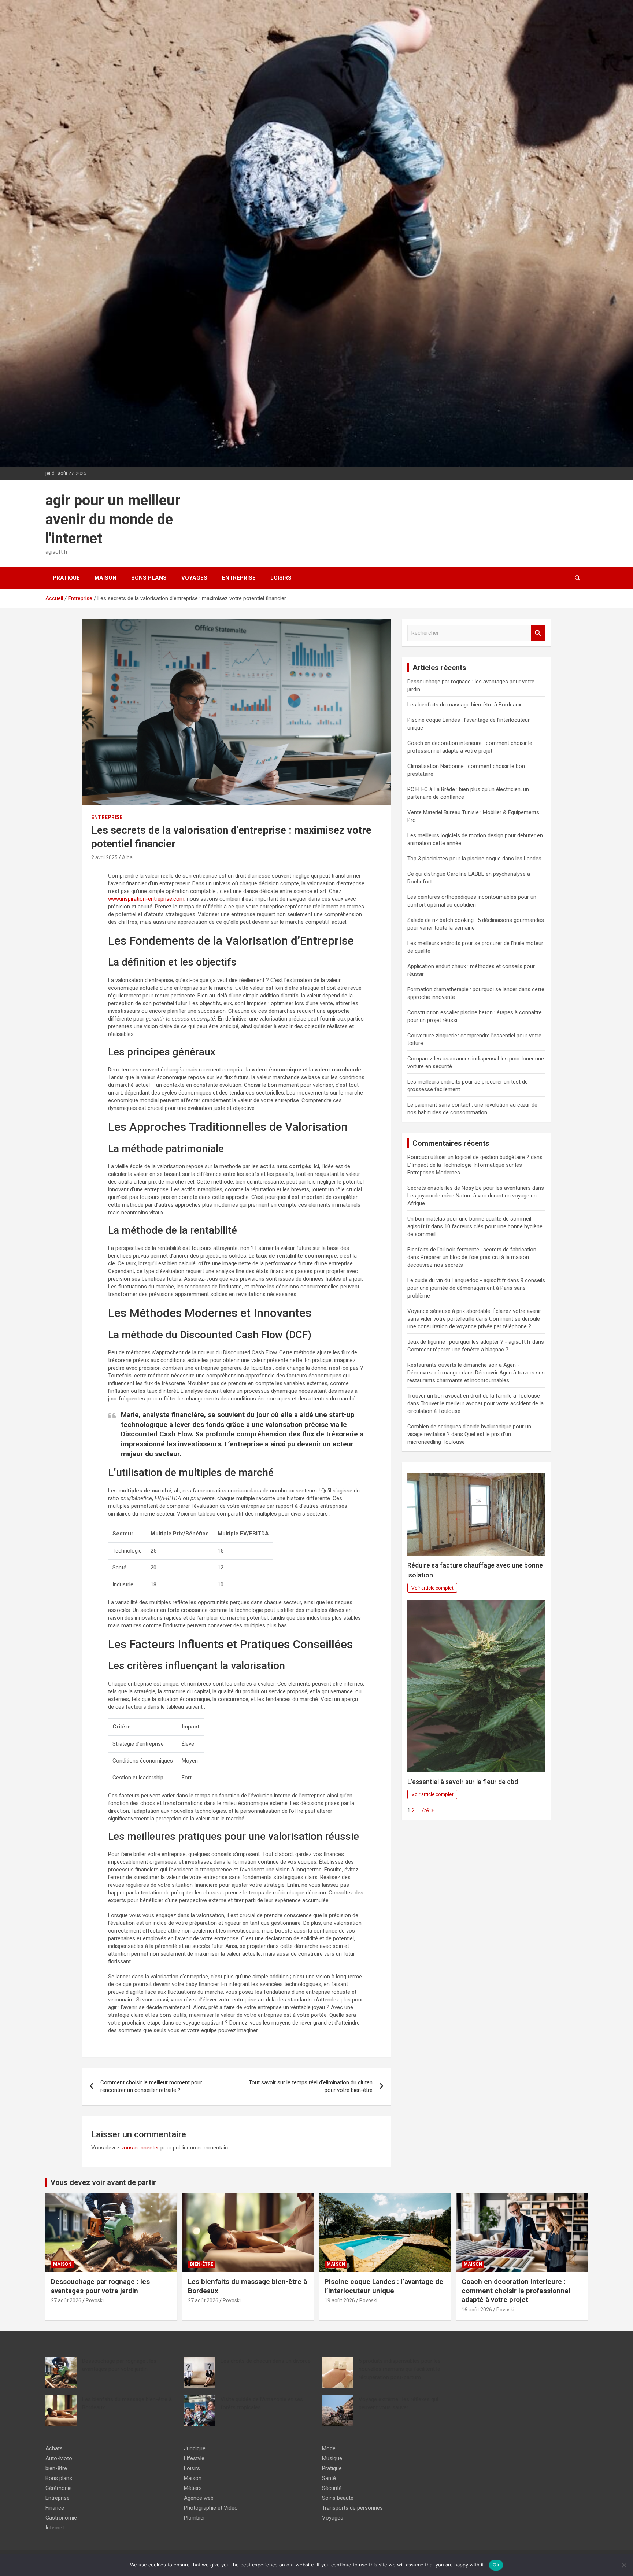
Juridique (195, 2448)
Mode (329, 2448)
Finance (55, 2508)
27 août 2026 (66, 2300)
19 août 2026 (340, 2300)
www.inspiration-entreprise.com (146, 899)
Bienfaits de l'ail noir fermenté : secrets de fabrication (472, 1250)
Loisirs (281, 578)
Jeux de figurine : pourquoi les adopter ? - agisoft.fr (469, 1342)
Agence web (199, 2498)
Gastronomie (61, 2518)
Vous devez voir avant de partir (103, 2182)
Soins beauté (338, 2498)
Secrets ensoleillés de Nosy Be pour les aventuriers (469, 1188)
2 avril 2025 (104, 857)
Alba (127, 857)
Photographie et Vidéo (211, 2508)
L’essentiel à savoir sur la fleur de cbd (463, 1782)
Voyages (194, 578)
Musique (332, 2458)
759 (425, 1810)
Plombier (195, 2518)
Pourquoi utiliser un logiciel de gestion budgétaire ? (468, 1157)
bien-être (202, 2264)
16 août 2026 (477, 2310)
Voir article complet (432, 1588)
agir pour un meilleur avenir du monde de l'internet (113, 519)
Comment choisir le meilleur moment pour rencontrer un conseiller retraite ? (151, 2086)
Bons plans (149, 578)
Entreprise (239, 578)
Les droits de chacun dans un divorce (266, 2361)
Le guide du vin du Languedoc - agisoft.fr (457, 1280)
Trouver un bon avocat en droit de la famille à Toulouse (474, 1396)
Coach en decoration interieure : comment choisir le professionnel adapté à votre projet (516, 2291)
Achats (54, 2448)
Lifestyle (194, 2458)
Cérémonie (59, 2488)
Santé (329, 2478)
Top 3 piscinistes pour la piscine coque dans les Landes (474, 859)
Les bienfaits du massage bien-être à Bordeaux (464, 705)
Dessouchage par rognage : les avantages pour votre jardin (100, 2286)
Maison (105, 578)
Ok (496, 2565)
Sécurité (332, 2488)
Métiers (193, 2488)
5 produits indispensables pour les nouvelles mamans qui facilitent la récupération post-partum (400, 2369)
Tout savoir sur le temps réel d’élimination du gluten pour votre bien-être (311, 2086)
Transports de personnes (352, 2508)
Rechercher (538, 633)
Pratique (66, 578)
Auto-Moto (59, 2458)
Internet (55, 2528)
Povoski (95, 2300)
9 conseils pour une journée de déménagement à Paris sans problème (476, 1288)
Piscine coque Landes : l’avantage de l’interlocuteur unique (384, 2286)
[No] (624, 2565)
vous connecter (140, 2148)
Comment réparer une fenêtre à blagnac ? (458, 1350)
